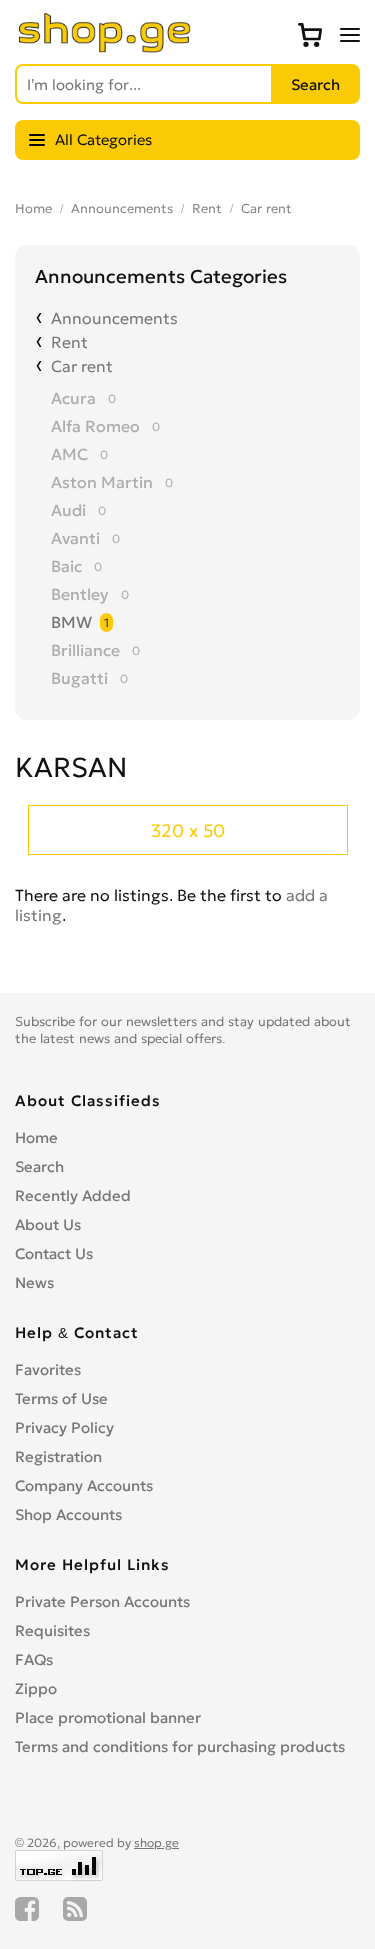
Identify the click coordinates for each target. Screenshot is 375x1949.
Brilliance (85, 650)
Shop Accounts (68, 1514)
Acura (73, 398)
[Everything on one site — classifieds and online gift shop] (105, 47)
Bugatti (79, 678)
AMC (69, 454)
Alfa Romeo (95, 426)
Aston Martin (102, 482)
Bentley (80, 594)
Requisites (52, 1630)
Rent (207, 208)
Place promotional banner (108, 1717)
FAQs (34, 1659)
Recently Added (73, 1195)
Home (33, 208)
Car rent (266, 208)
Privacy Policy (64, 1427)
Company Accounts (84, 1485)
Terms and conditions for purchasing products (180, 1746)
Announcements (122, 208)
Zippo (36, 1688)
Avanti (75, 538)
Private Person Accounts (102, 1601)
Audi (68, 510)
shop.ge (156, 1842)
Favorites (48, 1369)
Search (39, 1166)
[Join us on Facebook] (27, 1909)
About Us (48, 1224)
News (34, 1282)
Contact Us (54, 1253)
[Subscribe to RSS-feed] (75, 1909)
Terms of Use (61, 1398)
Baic (66, 566)
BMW (71, 622)
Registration (58, 1456)
